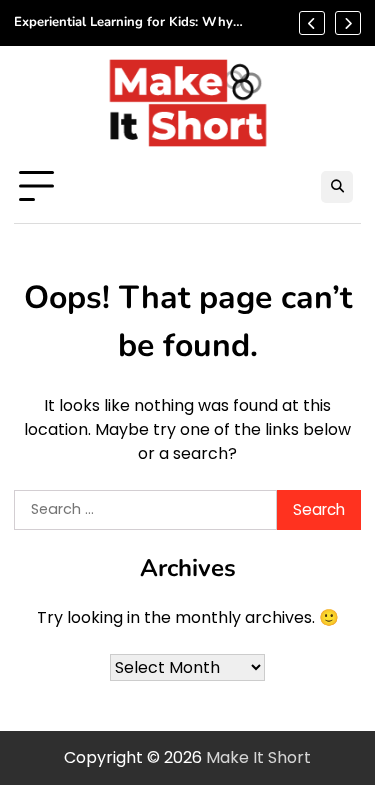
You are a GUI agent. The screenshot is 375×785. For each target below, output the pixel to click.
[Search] (337, 187)
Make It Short (258, 757)
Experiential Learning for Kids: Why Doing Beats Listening (123, 23)
